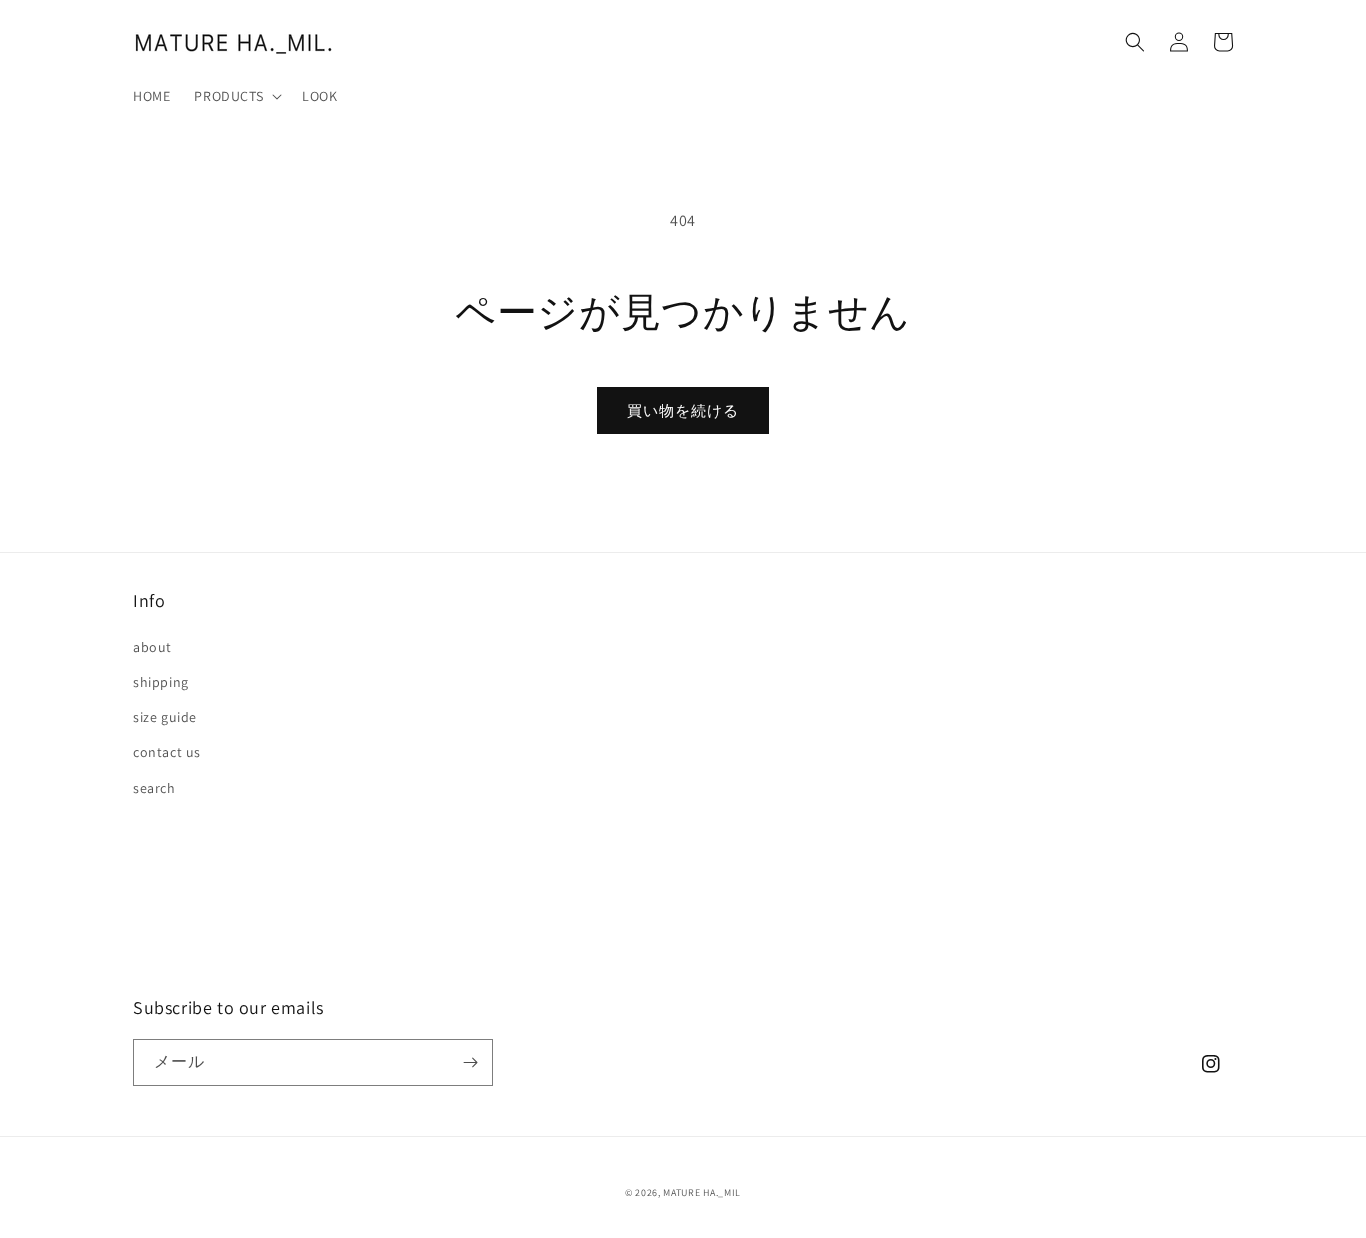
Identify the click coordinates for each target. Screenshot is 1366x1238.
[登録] (470, 1062)
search (154, 788)
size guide (165, 717)
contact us (167, 752)
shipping (161, 682)
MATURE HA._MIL (702, 1192)
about (152, 647)
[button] (236, 96)
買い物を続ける (683, 410)
